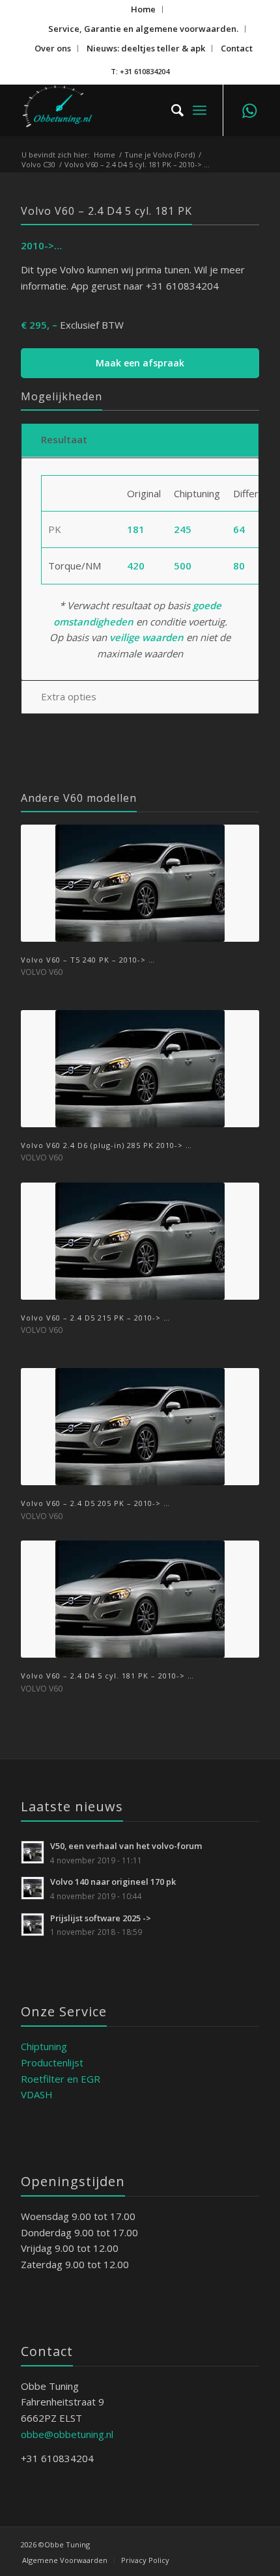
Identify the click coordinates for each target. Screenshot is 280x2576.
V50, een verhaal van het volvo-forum (126, 1846)
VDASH (37, 2094)
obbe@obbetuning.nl (67, 2434)
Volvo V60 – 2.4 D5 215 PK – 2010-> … (95, 1318)
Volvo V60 (42, 972)
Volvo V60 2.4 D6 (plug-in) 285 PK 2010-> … (106, 1145)
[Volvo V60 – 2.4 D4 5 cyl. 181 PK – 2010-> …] (140, 1599)
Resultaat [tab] (64, 439)
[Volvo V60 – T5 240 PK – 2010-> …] (140, 883)
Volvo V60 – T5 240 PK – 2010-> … (88, 960)
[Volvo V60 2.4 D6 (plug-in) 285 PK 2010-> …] (140, 1069)
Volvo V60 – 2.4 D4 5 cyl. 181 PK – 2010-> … (107, 1676)
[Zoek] (171, 110)
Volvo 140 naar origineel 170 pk (113, 1882)
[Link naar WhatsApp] (249, 110)
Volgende (240, 1167)
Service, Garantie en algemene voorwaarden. (143, 29)
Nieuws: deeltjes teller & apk (146, 48)
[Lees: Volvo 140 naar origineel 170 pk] (33, 1888)
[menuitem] (144, 9)
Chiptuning (44, 2046)
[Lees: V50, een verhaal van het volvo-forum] (33, 1852)
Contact (237, 48)
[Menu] (200, 110)
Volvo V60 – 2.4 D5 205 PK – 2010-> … (95, 1503)
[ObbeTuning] (116, 110)
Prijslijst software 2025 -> (101, 1918)
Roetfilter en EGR (61, 2079)
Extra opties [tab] (69, 696)
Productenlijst (52, 2062)
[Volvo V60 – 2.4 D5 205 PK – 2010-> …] (140, 1427)
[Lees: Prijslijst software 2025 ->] (33, 1925)
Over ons (53, 48)
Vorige (40, 1167)
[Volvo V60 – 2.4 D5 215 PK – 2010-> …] (140, 1241)
